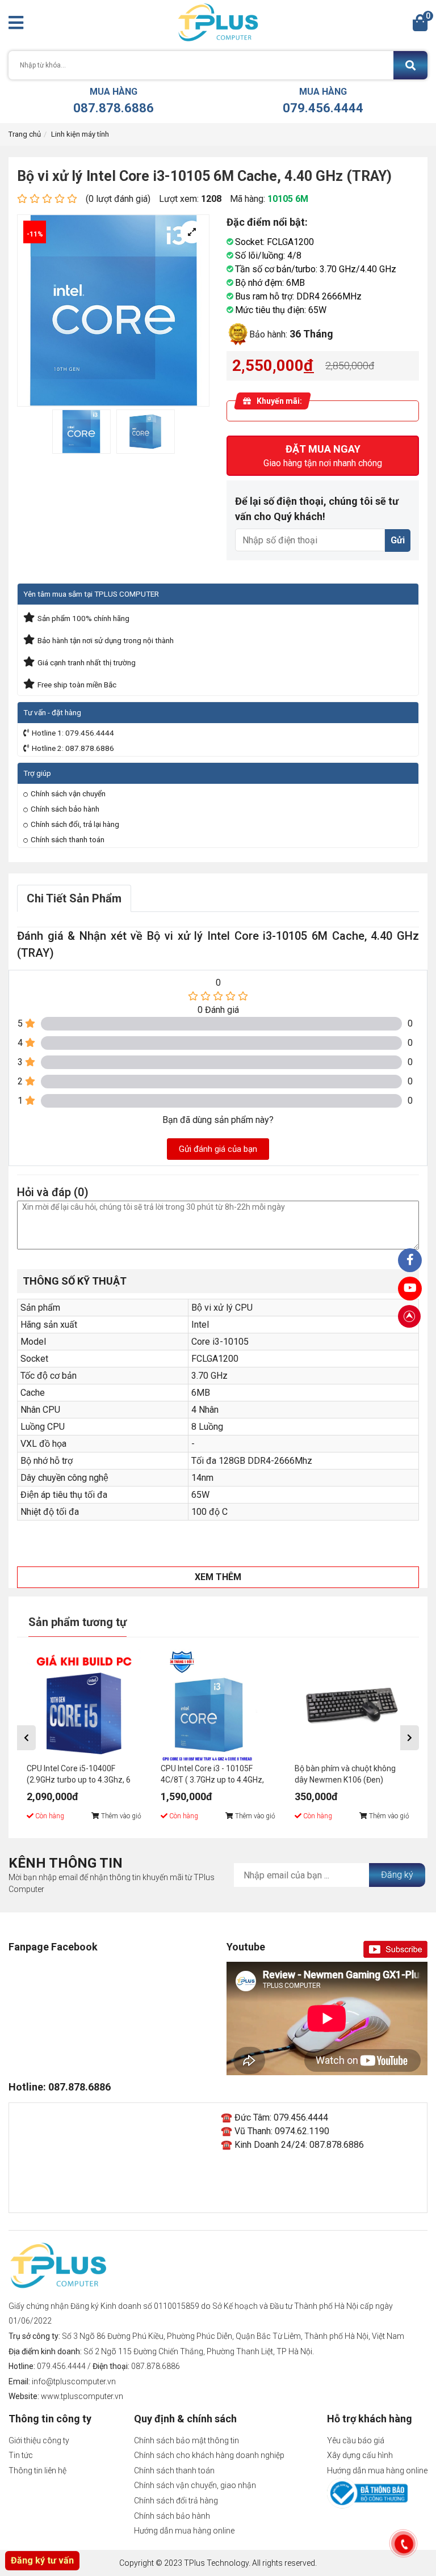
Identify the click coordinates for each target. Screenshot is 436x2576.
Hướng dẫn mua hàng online (184, 2531)
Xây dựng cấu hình (360, 2455)
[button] (26, 1738)
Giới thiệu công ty (39, 2440)
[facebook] (410, 1289)
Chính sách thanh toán (68, 839)
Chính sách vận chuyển (68, 793)
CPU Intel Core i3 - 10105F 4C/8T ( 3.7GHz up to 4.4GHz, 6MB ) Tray (212, 1775)
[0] (420, 26)
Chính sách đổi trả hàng (176, 2501)
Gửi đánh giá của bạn (218, 1149)
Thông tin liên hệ (37, 2471)
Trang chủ (25, 134)
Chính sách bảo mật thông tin (186, 2440)
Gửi (398, 540)
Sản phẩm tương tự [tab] (77, 1622)
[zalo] (410, 1260)
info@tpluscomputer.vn (74, 2381)
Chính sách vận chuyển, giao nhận (195, 2485)
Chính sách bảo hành (65, 809)
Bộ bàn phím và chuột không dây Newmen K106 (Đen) (345, 1774)
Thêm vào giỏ (120, 1816)
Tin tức (21, 2455)
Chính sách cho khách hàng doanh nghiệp (209, 2455)
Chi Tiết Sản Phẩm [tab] (74, 898)
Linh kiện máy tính (80, 134)
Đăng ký (397, 1875)
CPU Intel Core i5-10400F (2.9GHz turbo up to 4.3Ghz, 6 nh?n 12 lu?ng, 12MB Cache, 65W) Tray (79, 1775)
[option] (81, 432)
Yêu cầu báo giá (356, 2440)
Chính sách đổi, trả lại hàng (75, 824)
